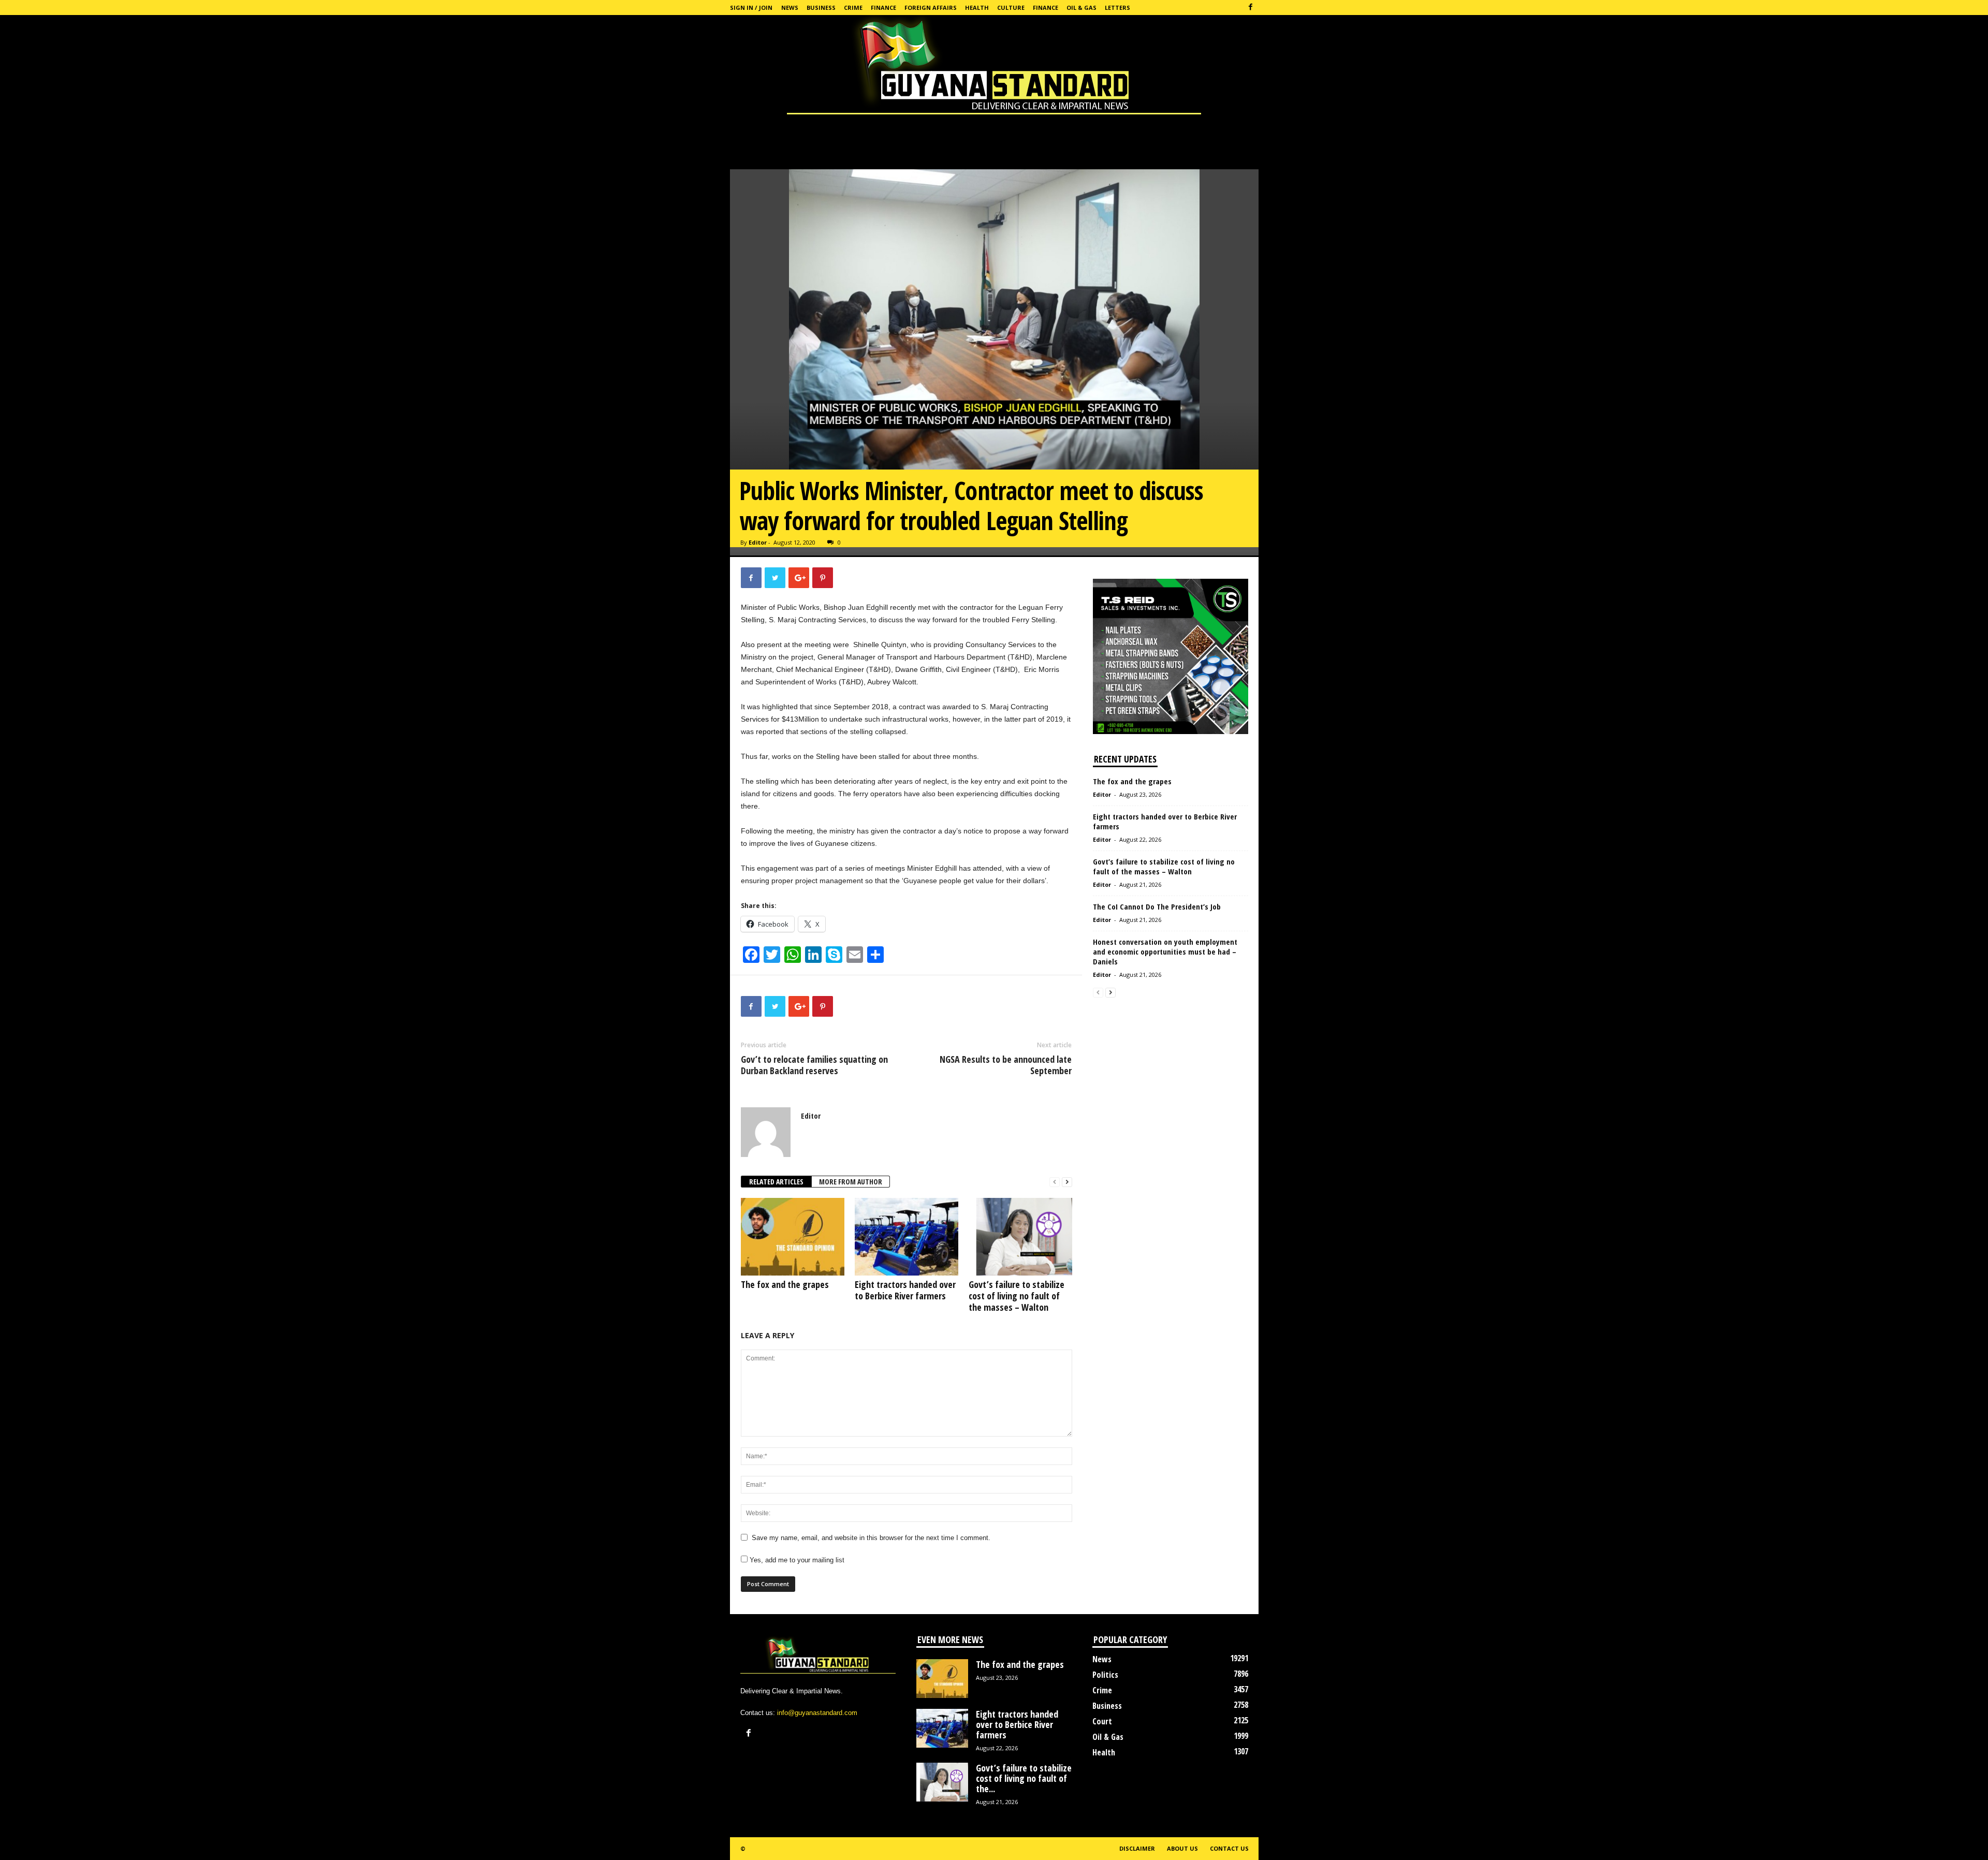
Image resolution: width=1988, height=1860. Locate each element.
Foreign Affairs (931, 8)
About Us (1182, 1848)
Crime (853, 8)
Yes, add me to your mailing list (796, 1560)
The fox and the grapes (785, 1284)
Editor (758, 542)
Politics (1105, 1675)
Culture (1011, 8)
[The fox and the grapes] (793, 1237)
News (790, 8)
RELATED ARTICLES (776, 1182)
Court (1102, 1721)
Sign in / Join (751, 8)
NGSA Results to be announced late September (1006, 1065)
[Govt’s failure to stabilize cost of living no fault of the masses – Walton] (1020, 1237)
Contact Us (1229, 1848)
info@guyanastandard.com (817, 1713)
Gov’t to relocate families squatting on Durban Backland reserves (814, 1065)
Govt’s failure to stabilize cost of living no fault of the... (1024, 1778)
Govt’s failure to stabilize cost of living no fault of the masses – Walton (1017, 1296)
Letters (1117, 8)
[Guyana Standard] (994, 67)
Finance (883, 8)
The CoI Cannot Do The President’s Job (1157, 906)
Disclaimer (1137, 1848)
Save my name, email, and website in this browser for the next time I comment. (871, 1538)
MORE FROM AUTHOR (851, 1182)
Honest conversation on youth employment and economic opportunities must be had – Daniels (1165, 951)
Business (821, 8)
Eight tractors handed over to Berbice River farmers (905, 1290)
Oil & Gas (1081, 8)
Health (977, 8)
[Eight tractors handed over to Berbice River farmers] (907, 1237)
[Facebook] (1251, 8)
